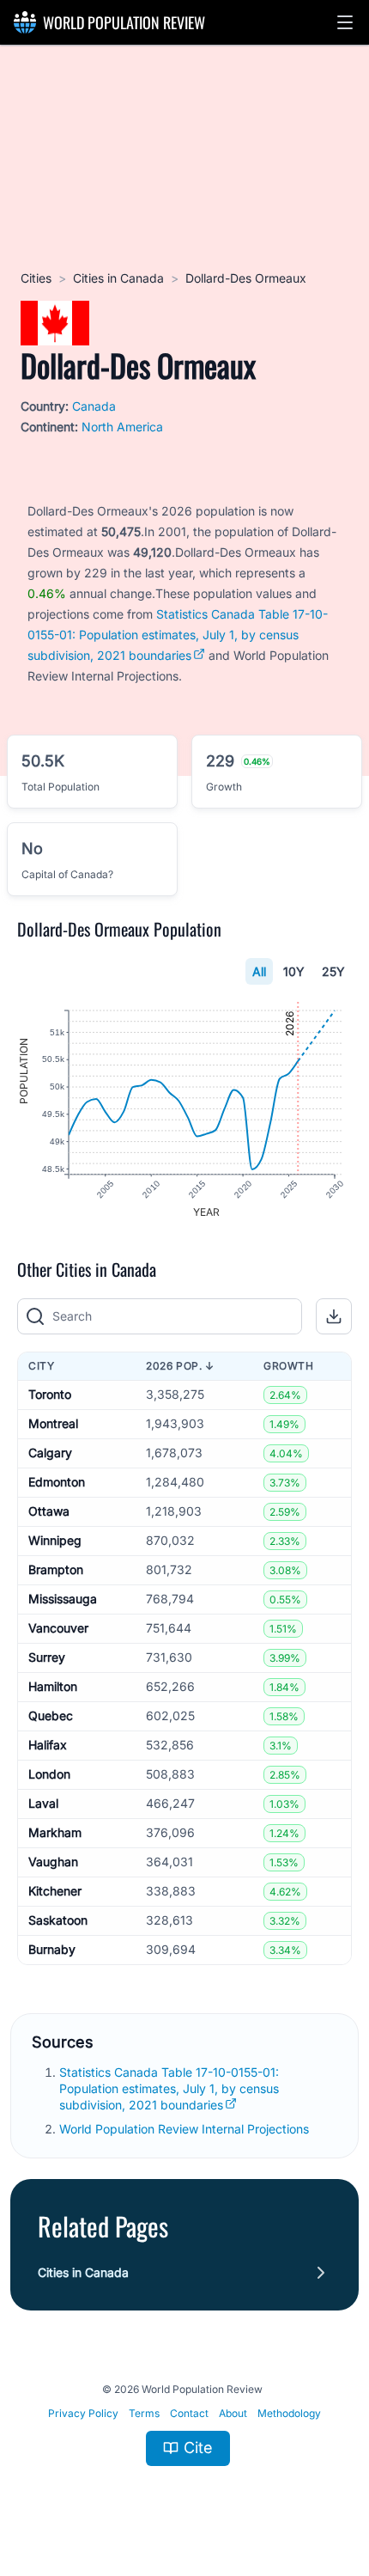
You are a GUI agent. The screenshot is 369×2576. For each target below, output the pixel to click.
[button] (345, 22)
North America (122, 427)
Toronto (50, 1394)
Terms (144, 2413)
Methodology (289, 2413)
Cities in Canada (118, 278)
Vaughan (53, 1862)
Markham (55, 1832)
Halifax (48, 1745)
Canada (94, 406)
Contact (189, 2413)
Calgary (50, 1453)
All (259, 971)
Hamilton (53, 1686)
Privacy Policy (83, 2413)
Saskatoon (58, 1920)
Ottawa (49, 1511)
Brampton (56, 1569)
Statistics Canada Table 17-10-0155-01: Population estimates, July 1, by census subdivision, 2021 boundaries (178, 635)
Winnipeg (55, 1540)
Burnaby (52, 1949)
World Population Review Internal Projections (184, 2129)
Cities (36, 278)
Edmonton (57, 1482)
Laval (43, 1803)
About (233, 2413)
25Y (333, 971)
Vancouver (58, 1628)
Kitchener (55, 1891)
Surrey (47, 1657)
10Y (294, 971)
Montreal (53, 1423)
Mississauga (63, 1599)
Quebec (51, 1715)
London (49, 1774)
